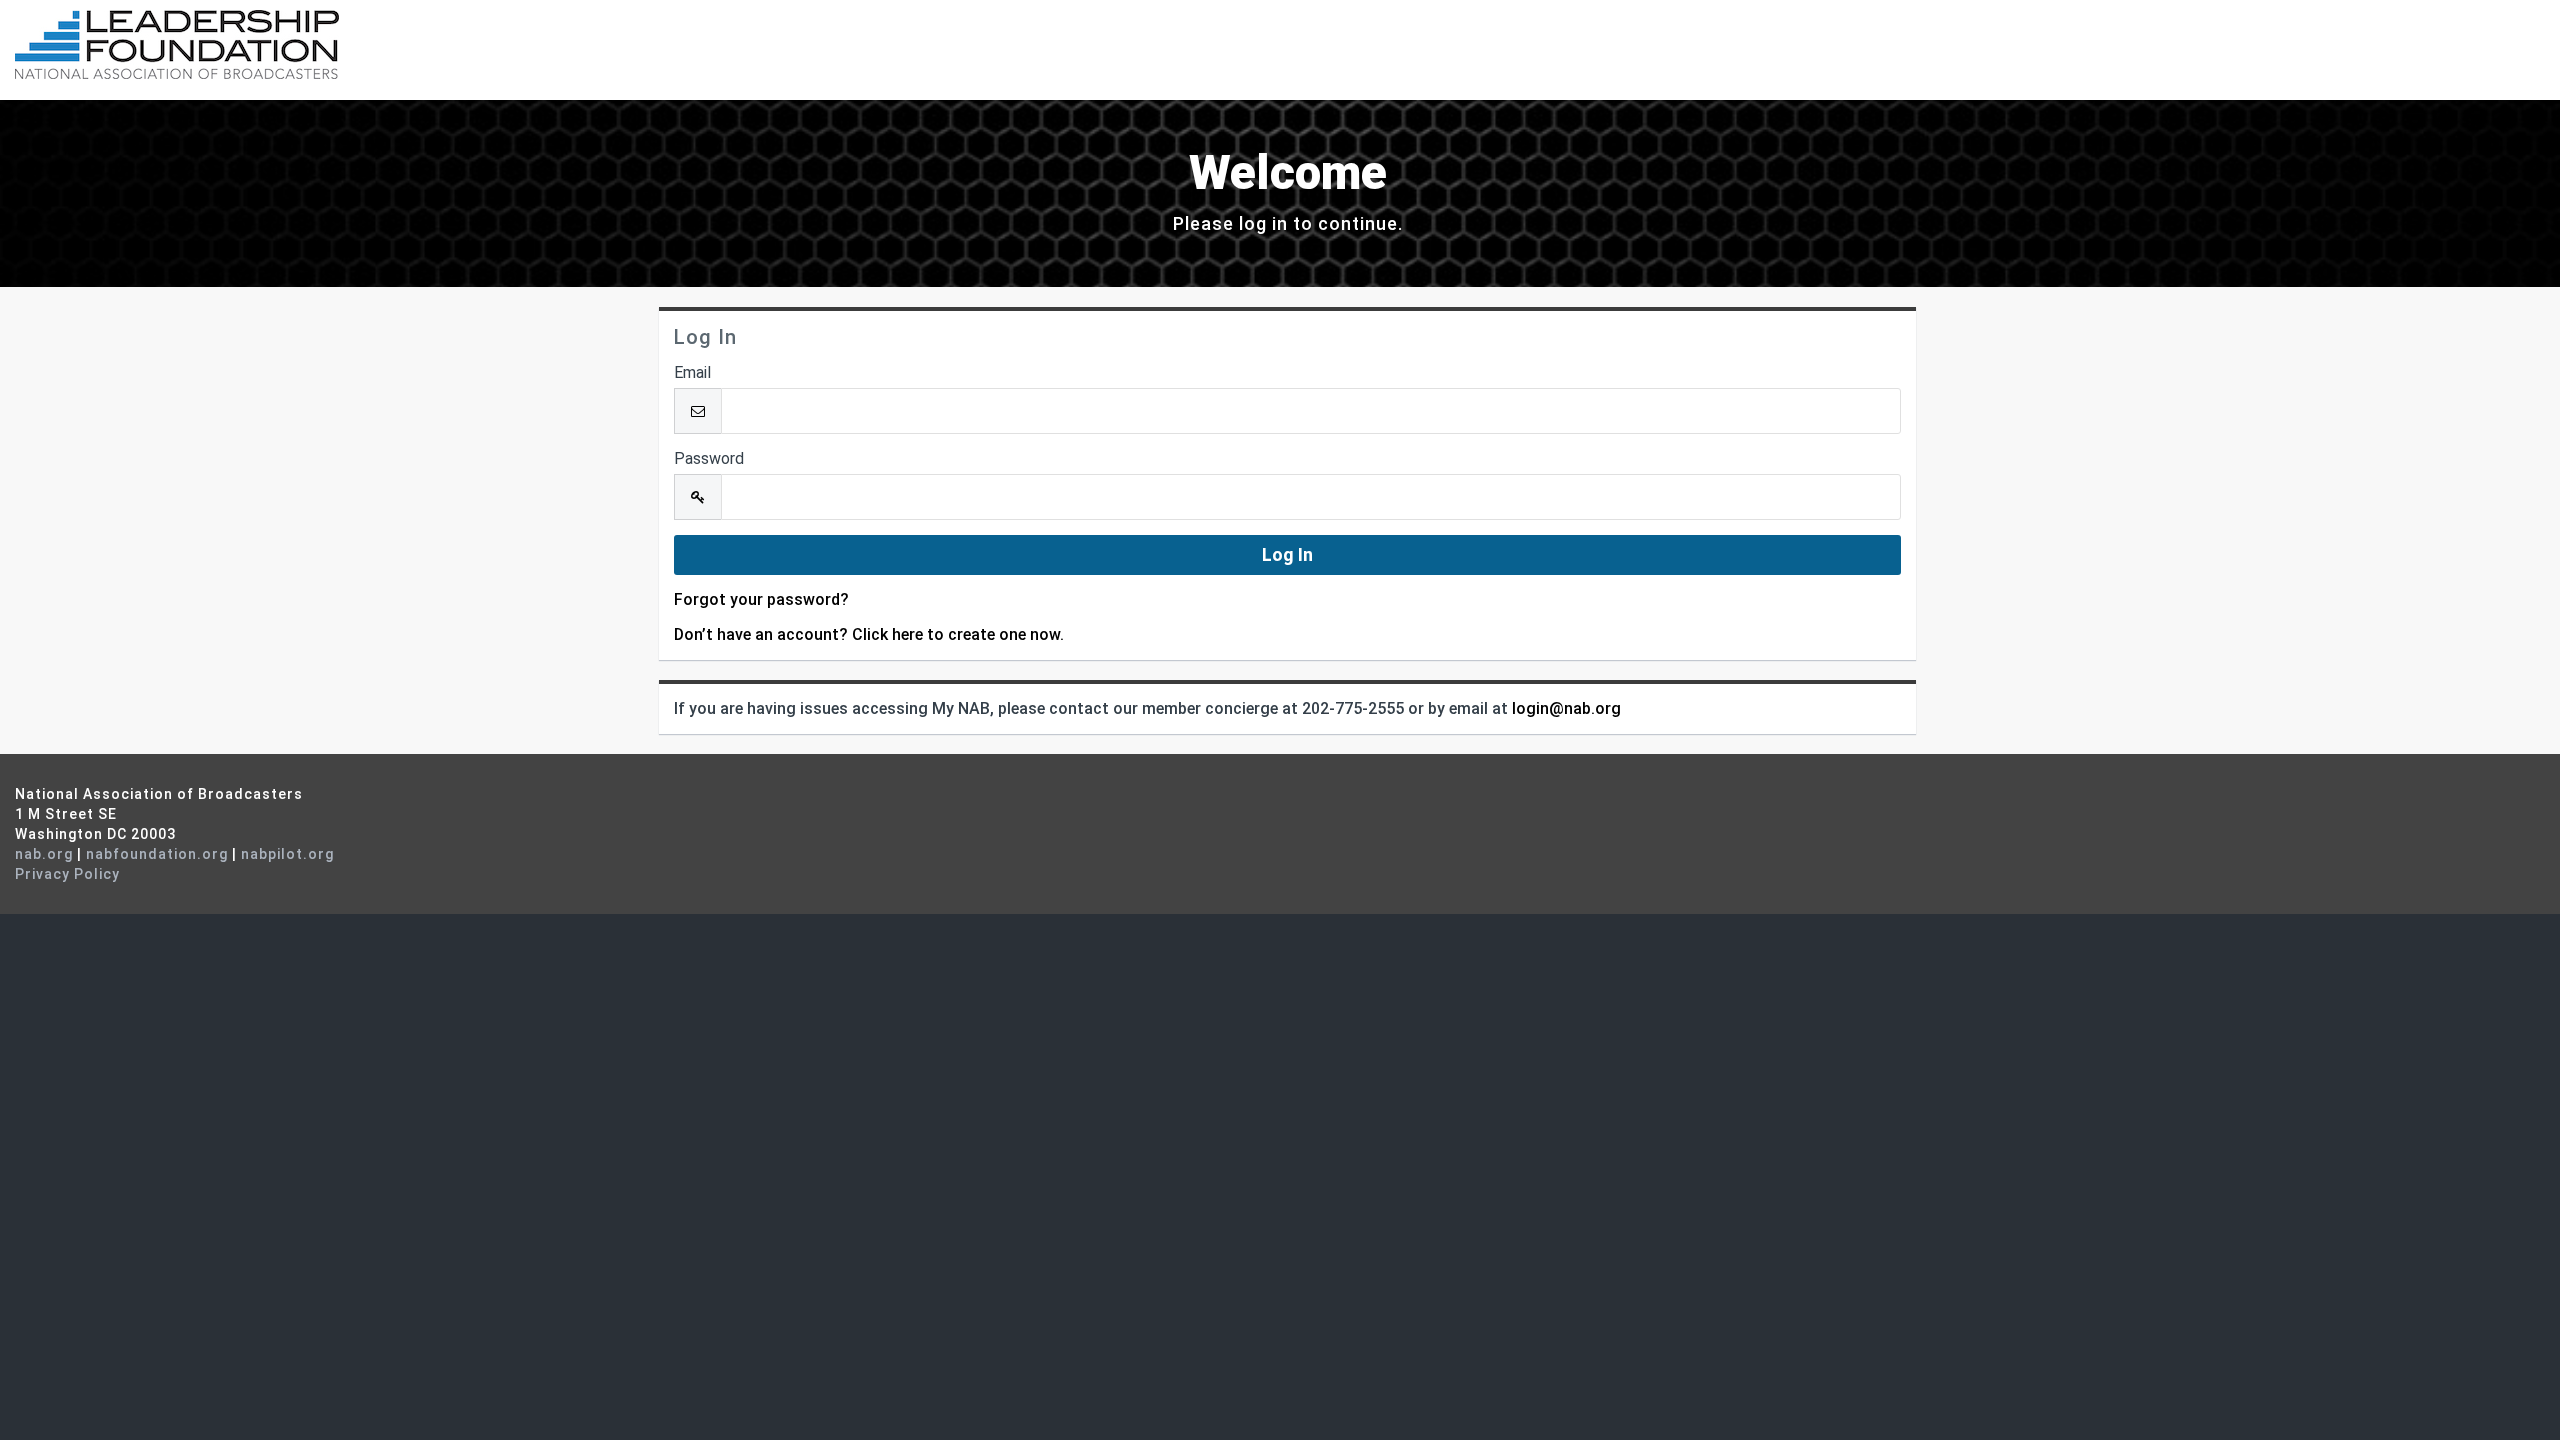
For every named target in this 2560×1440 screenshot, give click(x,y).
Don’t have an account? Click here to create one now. (869, 634)
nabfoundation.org (157, 854)
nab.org (44, 854)
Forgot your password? (761, 599)
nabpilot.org (287, 854)
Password (709, 458)
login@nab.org (1566, 708)
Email (692, 372)
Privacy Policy (67, 874)
